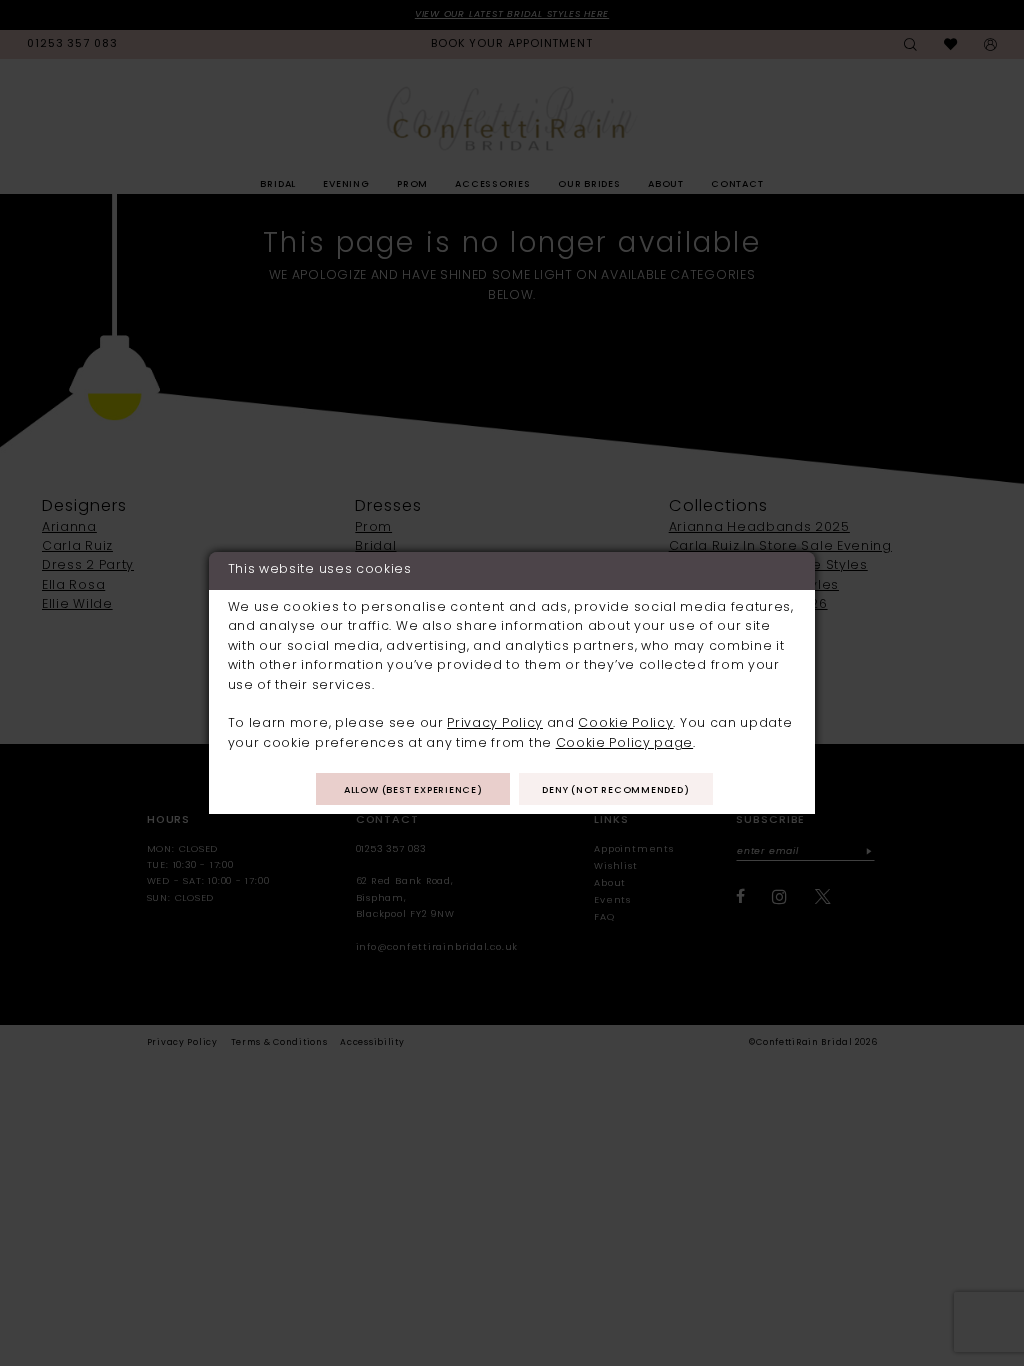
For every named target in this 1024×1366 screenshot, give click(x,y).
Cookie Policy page (624, 744)
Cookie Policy (625, 724)
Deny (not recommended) (615, 790)
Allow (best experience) (413, 790)
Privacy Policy (495, 724)
